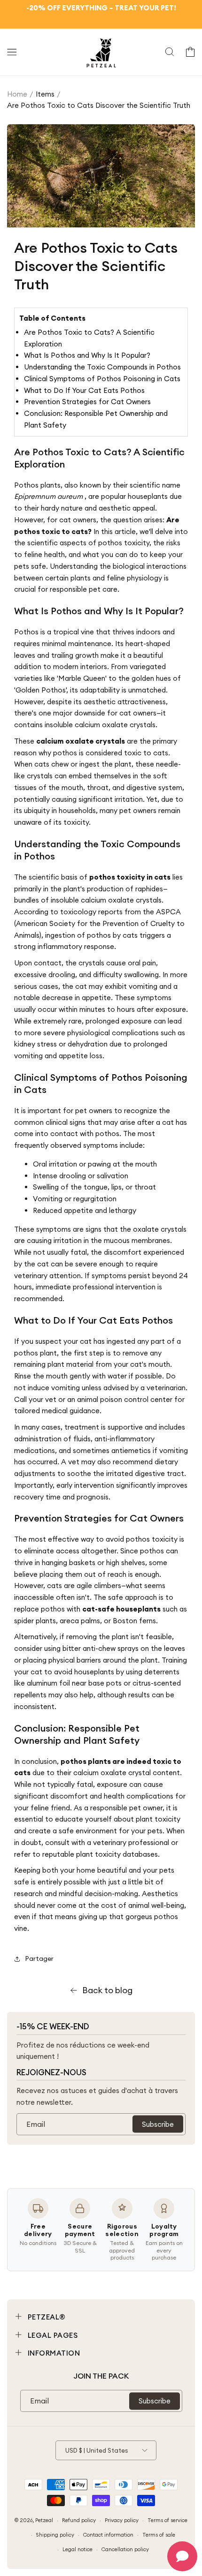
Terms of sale (159, 2535)
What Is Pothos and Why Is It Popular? (87, 355)
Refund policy (79, 2520)
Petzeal (44, 2520)
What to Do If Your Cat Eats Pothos (84, 390)
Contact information (108, 2535)
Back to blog (107, 1990)
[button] (12, 52)
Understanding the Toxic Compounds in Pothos (102, 367)
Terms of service (167, 2520)
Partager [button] (39, 1958)
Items (45, 94)
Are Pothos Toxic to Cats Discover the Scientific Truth (99, 105)
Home (17, 94)
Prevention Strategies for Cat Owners (87, 402)
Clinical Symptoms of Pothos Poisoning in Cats (102, 379)
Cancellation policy (125, 2549)
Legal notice (78, 2549)
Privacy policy (122, 2520)
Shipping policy (55, 2535)
